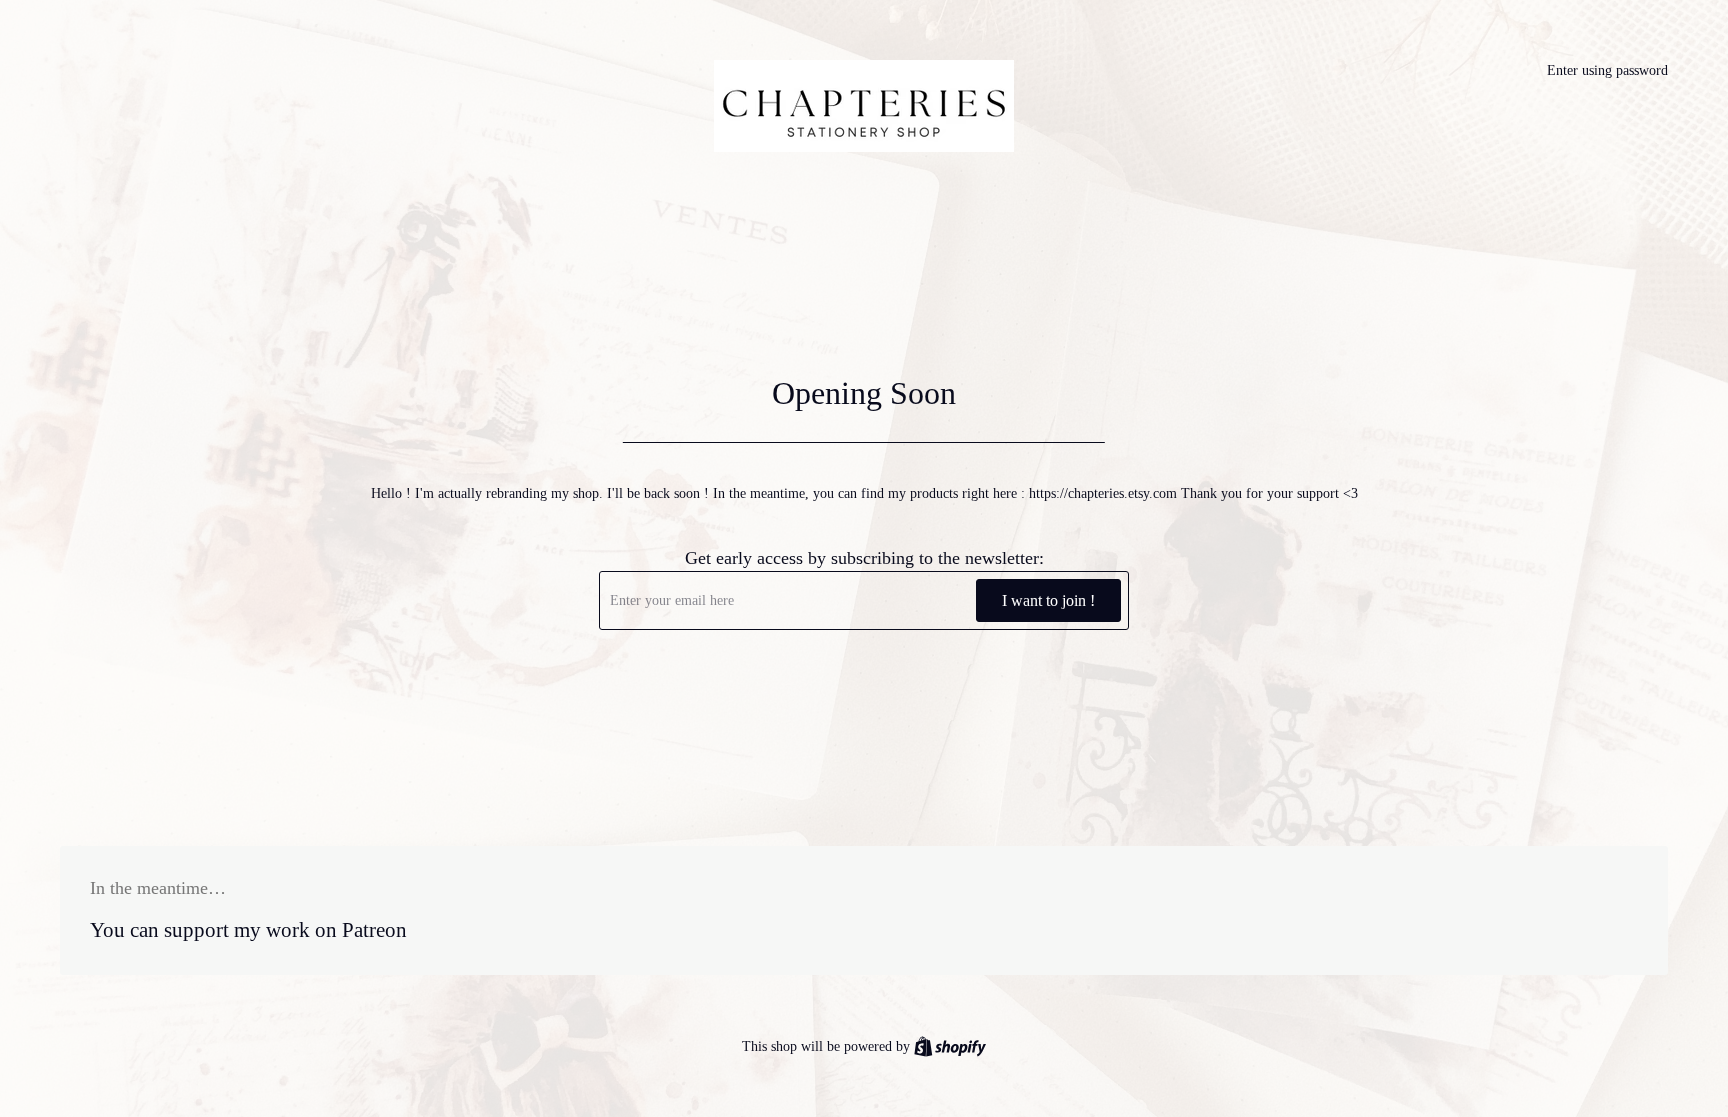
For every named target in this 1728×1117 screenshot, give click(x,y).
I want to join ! (1048, 600)
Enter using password (1607, 70)
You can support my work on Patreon (248, 930)
